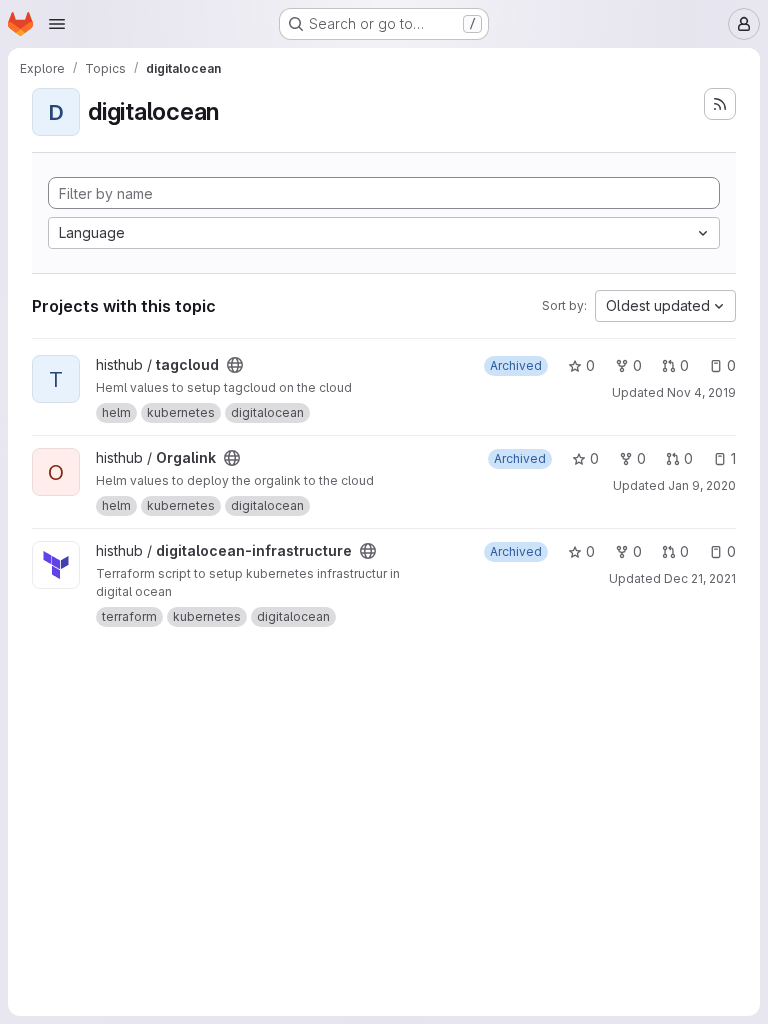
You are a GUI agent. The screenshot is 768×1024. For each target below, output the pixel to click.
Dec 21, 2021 (700, 578)
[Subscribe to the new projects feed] (720, 104)
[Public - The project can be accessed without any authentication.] (235, 365)
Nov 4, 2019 (701, 392)
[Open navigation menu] (57, 24)
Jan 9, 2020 (702, 485)
